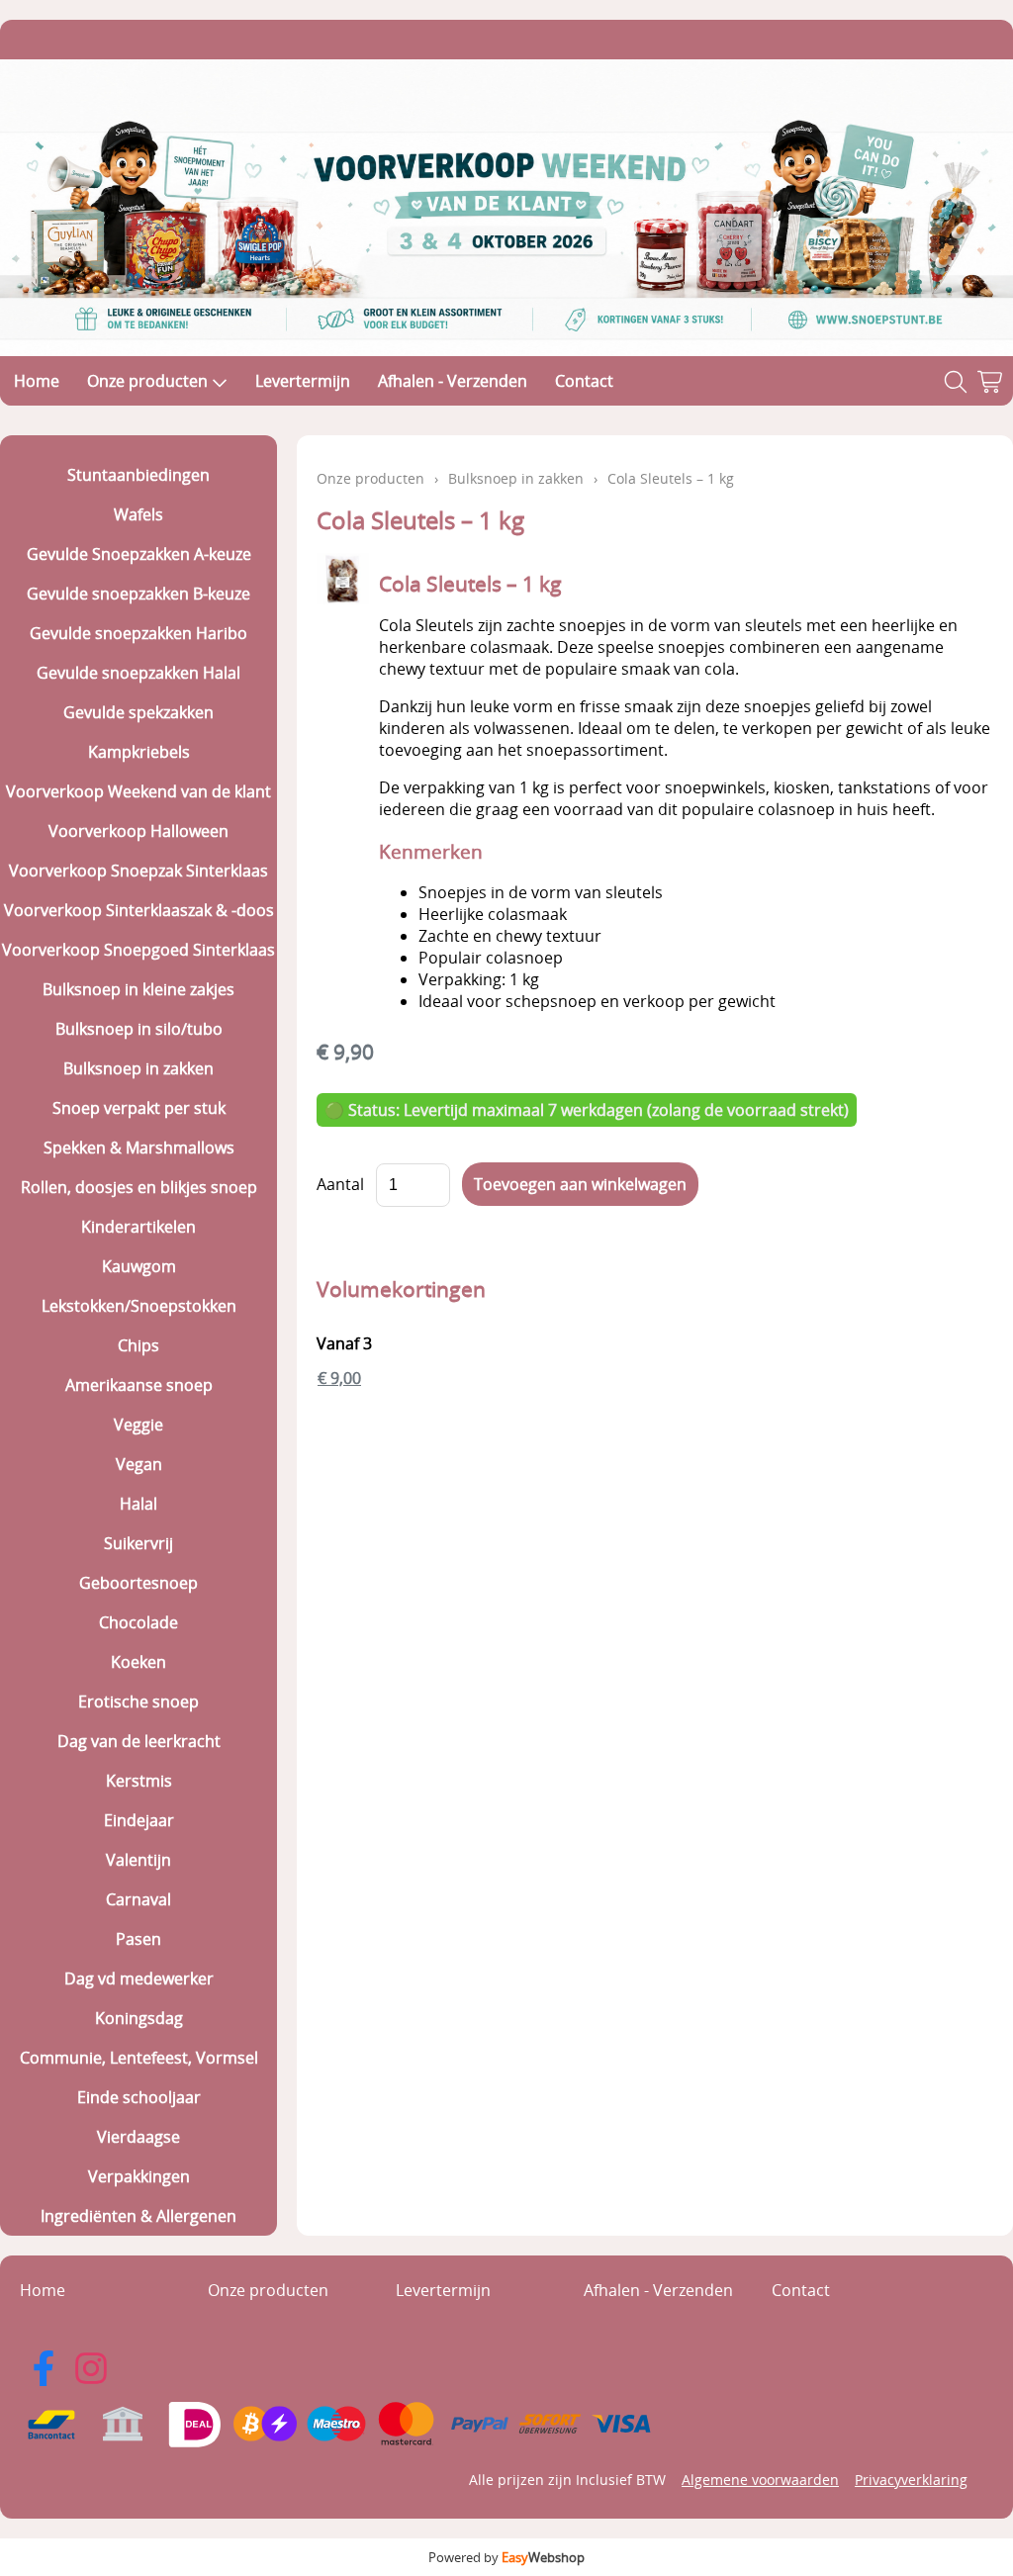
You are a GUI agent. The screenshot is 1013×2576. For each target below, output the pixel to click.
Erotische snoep (138, 1702)
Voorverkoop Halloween (138, 831)
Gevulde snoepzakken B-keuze (138, 594)
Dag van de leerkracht (139, 1741)
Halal (138, 1504)
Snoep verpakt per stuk (139, 1108)
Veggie (138, 1425)
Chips (138, 1345)
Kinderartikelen (138, 1227)
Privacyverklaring (911, 2480)
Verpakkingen (139, 2176)
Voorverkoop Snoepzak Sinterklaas (138, 871)
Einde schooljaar (139, 2097)
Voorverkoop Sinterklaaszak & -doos (139, 910)
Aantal (340, 1184)
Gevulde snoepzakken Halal (138, 673)
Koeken (138, 1662)
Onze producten (147, 381)
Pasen (138, 1939)
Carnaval (138, 1899)
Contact (584, 381)
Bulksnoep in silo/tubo (139, 1029)
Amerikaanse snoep (139, 1385)
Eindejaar (139, 1820)
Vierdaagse (138, 2137)
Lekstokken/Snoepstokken (139, 1306)
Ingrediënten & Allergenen (138, 2216)
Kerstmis (139, 1781)
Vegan (139, 1464)
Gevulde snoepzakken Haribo (138, 633)
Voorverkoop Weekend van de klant (138, 791)
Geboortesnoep (138, 1583)
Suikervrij (138, 1543)
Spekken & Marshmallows (139, 1148)
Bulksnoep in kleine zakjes (138, 989)
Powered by (506, 2557)
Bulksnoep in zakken (138, 1068)
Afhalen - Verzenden (453, 381)
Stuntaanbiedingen (138, 475)
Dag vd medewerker (139, 1978)
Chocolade (138, 1622)
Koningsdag (139, 2018)
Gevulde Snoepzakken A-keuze (139, 554)
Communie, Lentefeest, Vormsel (139, 2058)
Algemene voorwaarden (760, 2480)
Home (37, 381)
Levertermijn (303, 381)
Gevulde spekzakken (138, 712)
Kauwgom (139, 1266)
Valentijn (138, 1860)
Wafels (138, 514)
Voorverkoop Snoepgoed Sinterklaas (138, 950)
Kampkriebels (139, 752)
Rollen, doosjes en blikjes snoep (139, 1187)
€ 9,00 (339, 1378)
